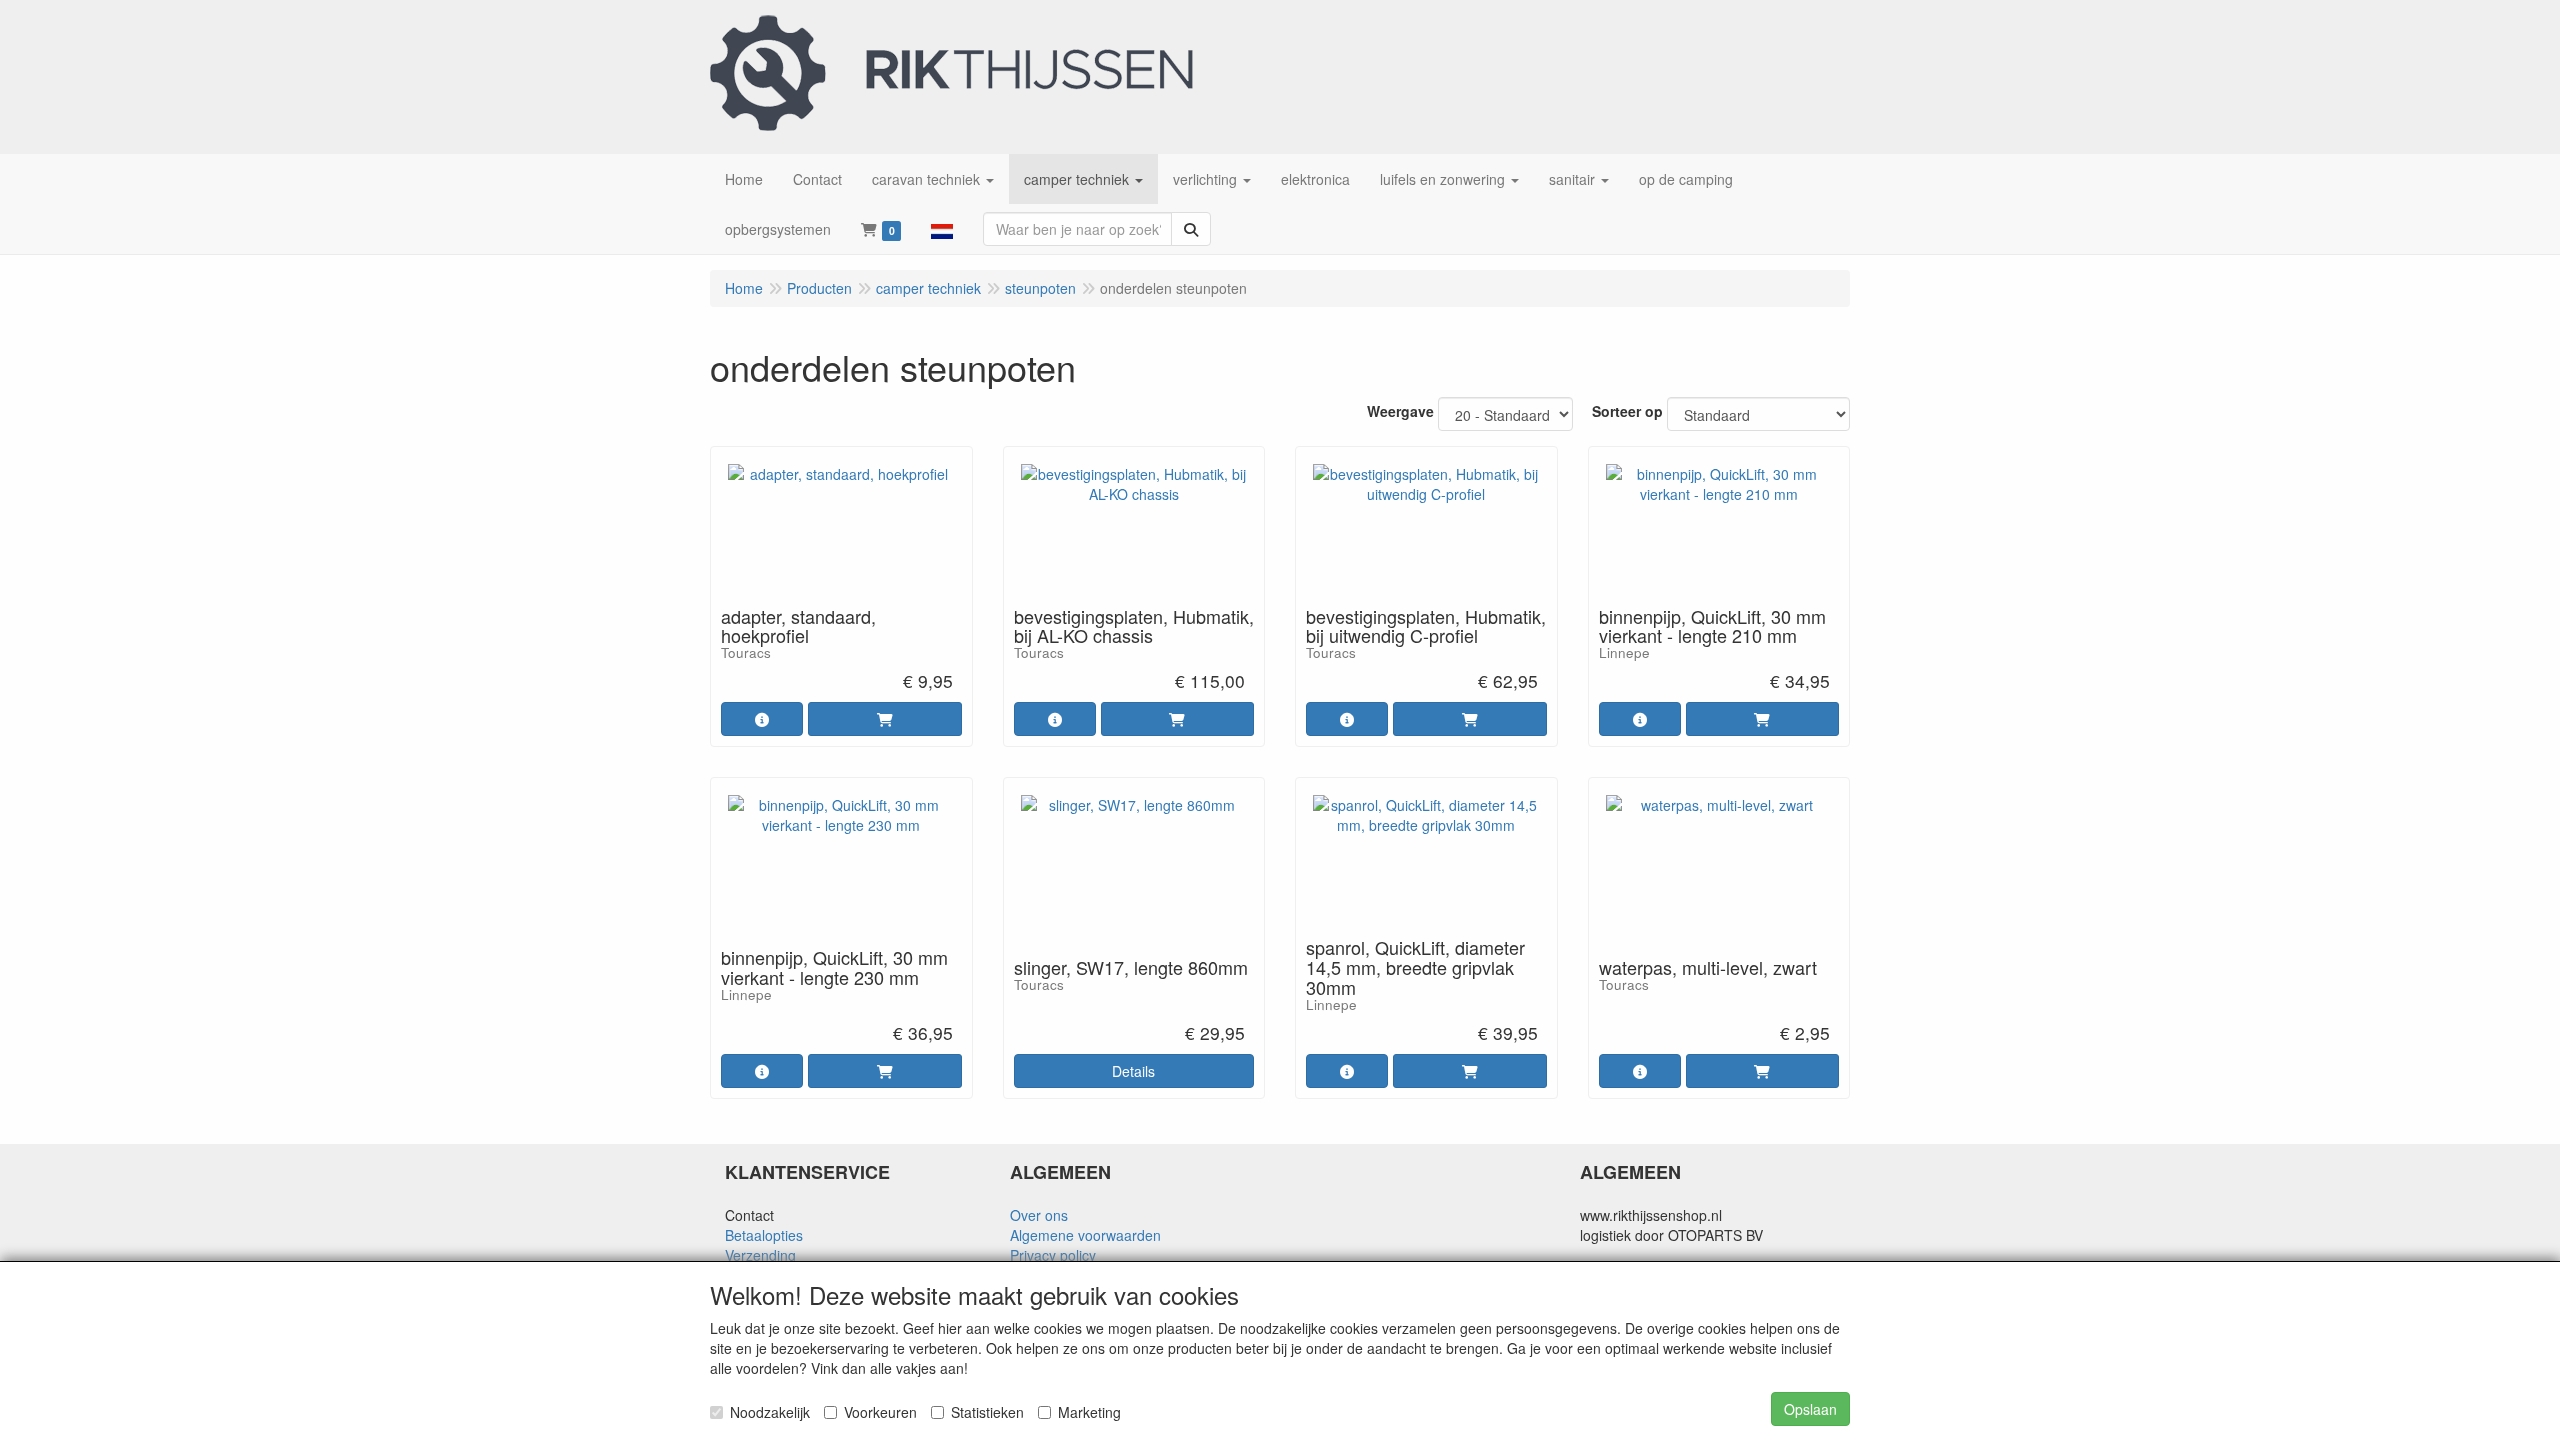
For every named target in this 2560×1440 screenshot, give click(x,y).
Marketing (1089, 1412)
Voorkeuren (880, 1412)
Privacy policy (1053, 1255)
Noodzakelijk (770, 1412)
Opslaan (1810, 1409)
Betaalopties (764, 1235)
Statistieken (987, 1412)
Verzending (760, 1255)
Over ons (1039, 1215)
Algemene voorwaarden (1085, 1235)
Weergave (1400, 411)
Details (1133, 1071)
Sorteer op (1627, 411)
